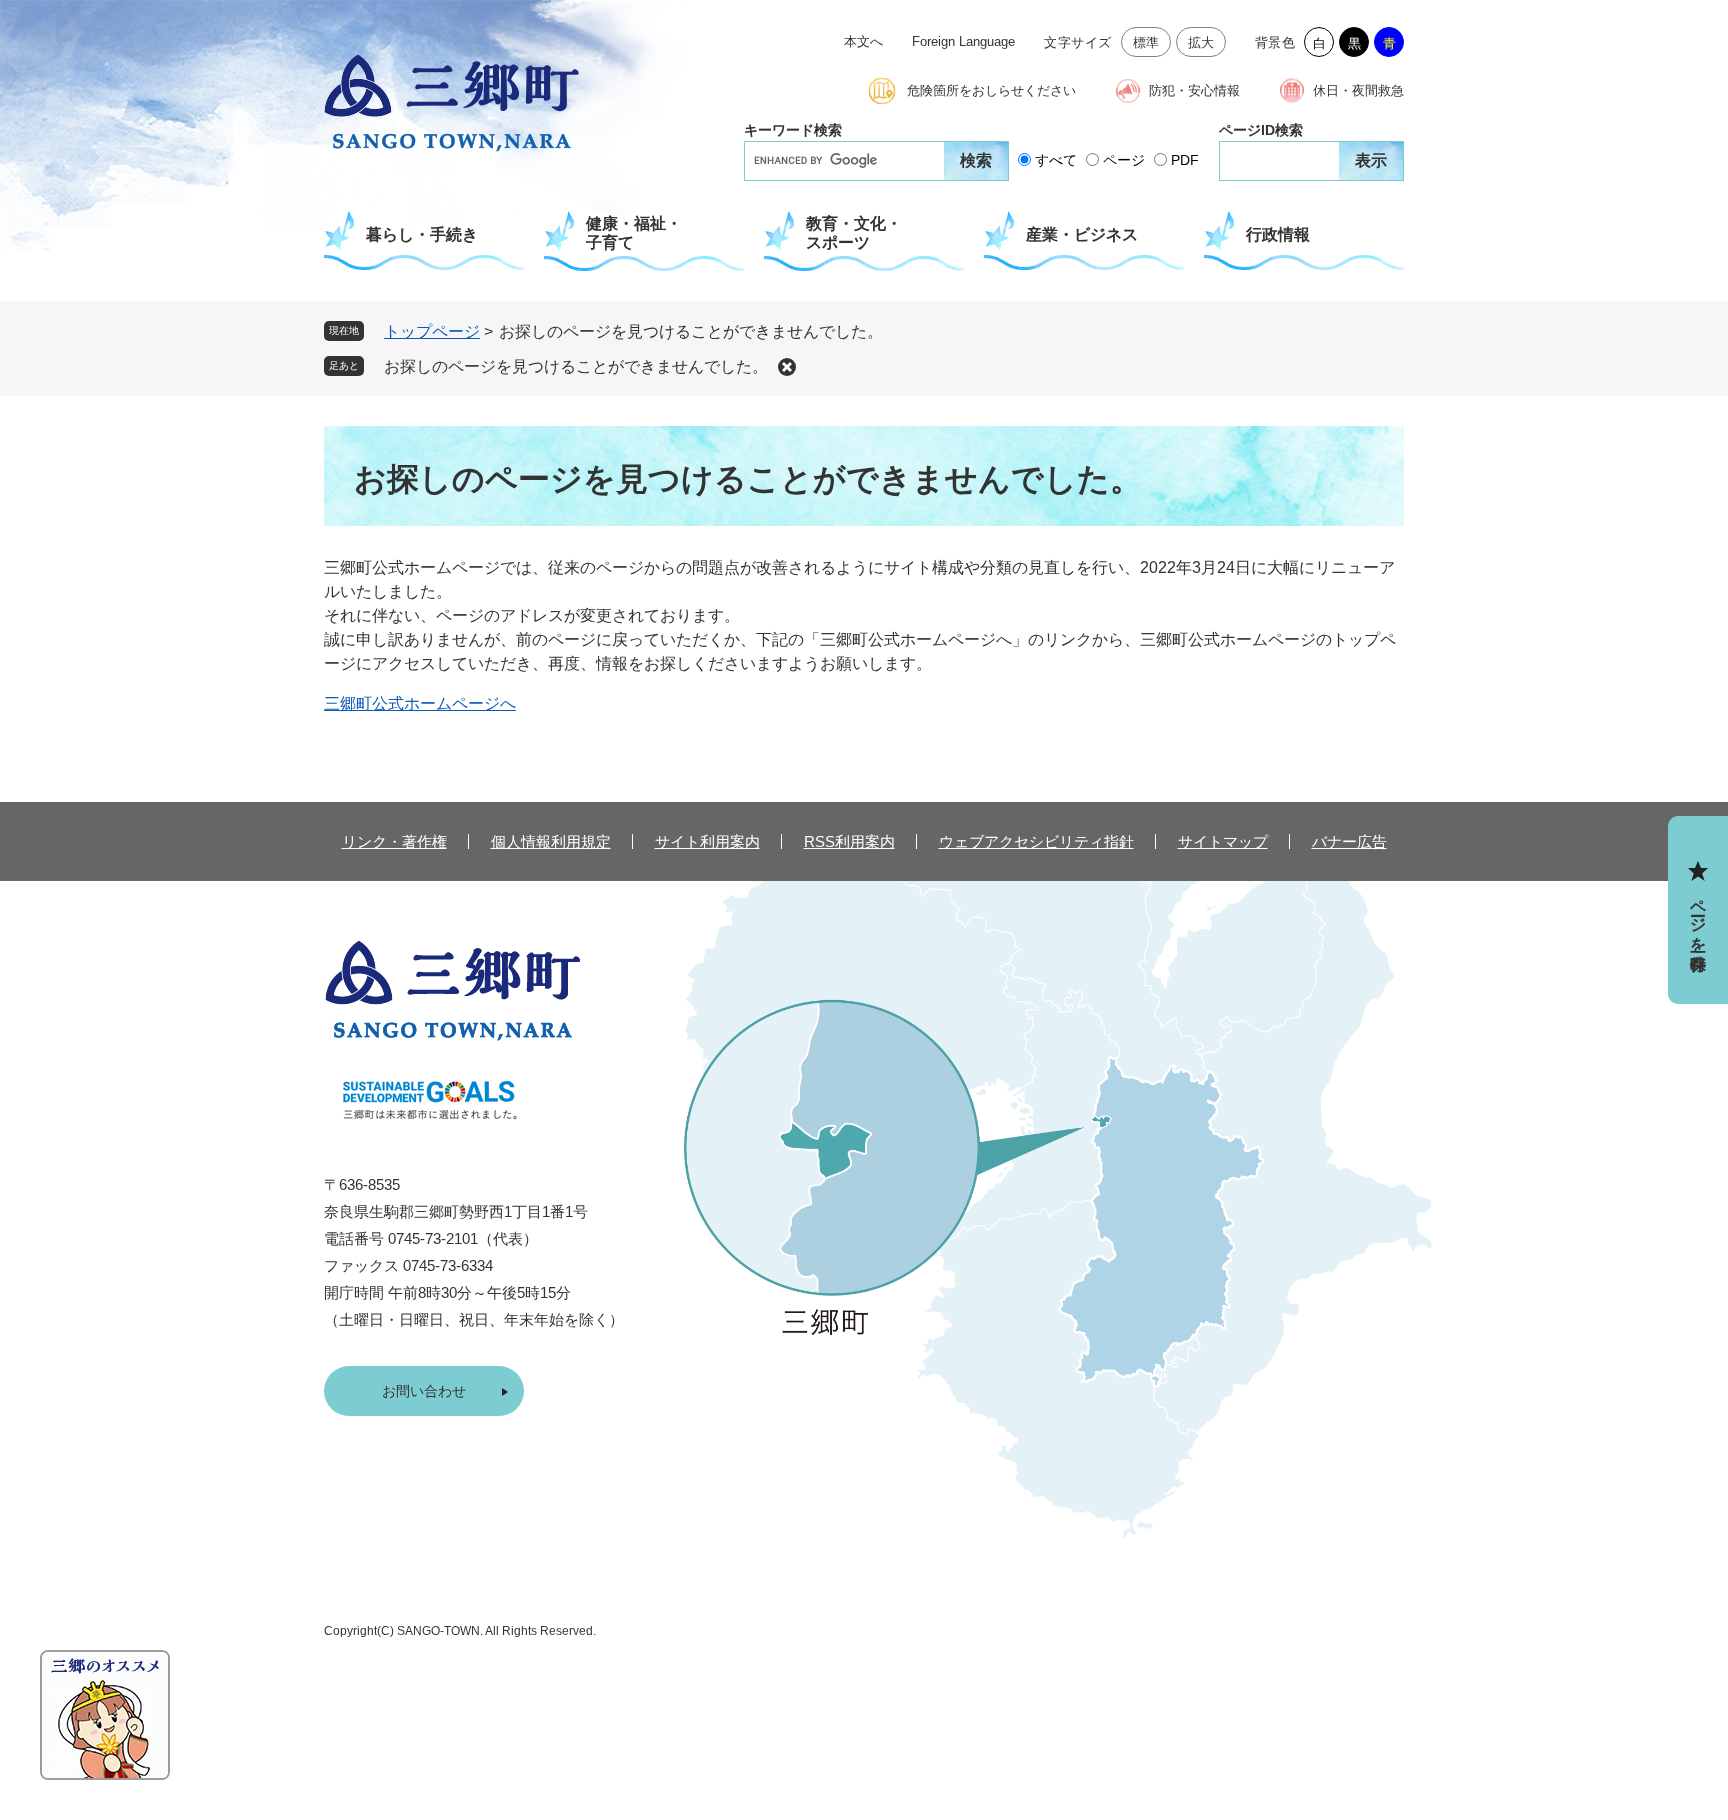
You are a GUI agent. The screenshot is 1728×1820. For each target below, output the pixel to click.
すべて (1056, 160)
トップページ (432, 331)
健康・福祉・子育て (634, 233)
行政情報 (1278, 234)
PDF (1185, 160)
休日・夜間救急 (1358, 90)
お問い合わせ (424, 1391)
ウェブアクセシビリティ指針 (1036, 841)
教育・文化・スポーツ (854, 233)
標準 (1146, 42)
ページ (1124, 160)
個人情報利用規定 (551, 841)
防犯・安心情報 (1194, 90)
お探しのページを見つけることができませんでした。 (576, 366)
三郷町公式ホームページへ (420, 703)
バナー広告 (1349, 841)
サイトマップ (1223, 841)
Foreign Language (963, 41)
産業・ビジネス (1082, 234)
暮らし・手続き (422, 234)
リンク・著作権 (394, 841)
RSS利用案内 (849, 841)
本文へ (863, 41)
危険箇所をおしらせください (991, 90)
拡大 (1201, 42)
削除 (787, 367)
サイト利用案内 (707, 841)
